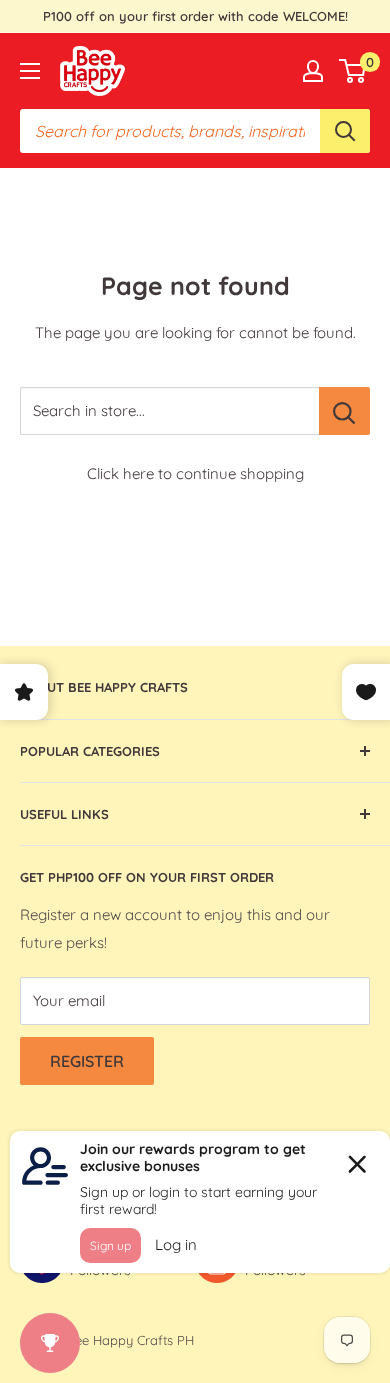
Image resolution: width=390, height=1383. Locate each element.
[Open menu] (30, 71)
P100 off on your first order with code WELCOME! (195, 16)
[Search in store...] (344, 411)
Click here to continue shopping (195, 473)
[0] (353, 71)
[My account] (313, 71)
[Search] (345, 131)
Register (87, 1061)
